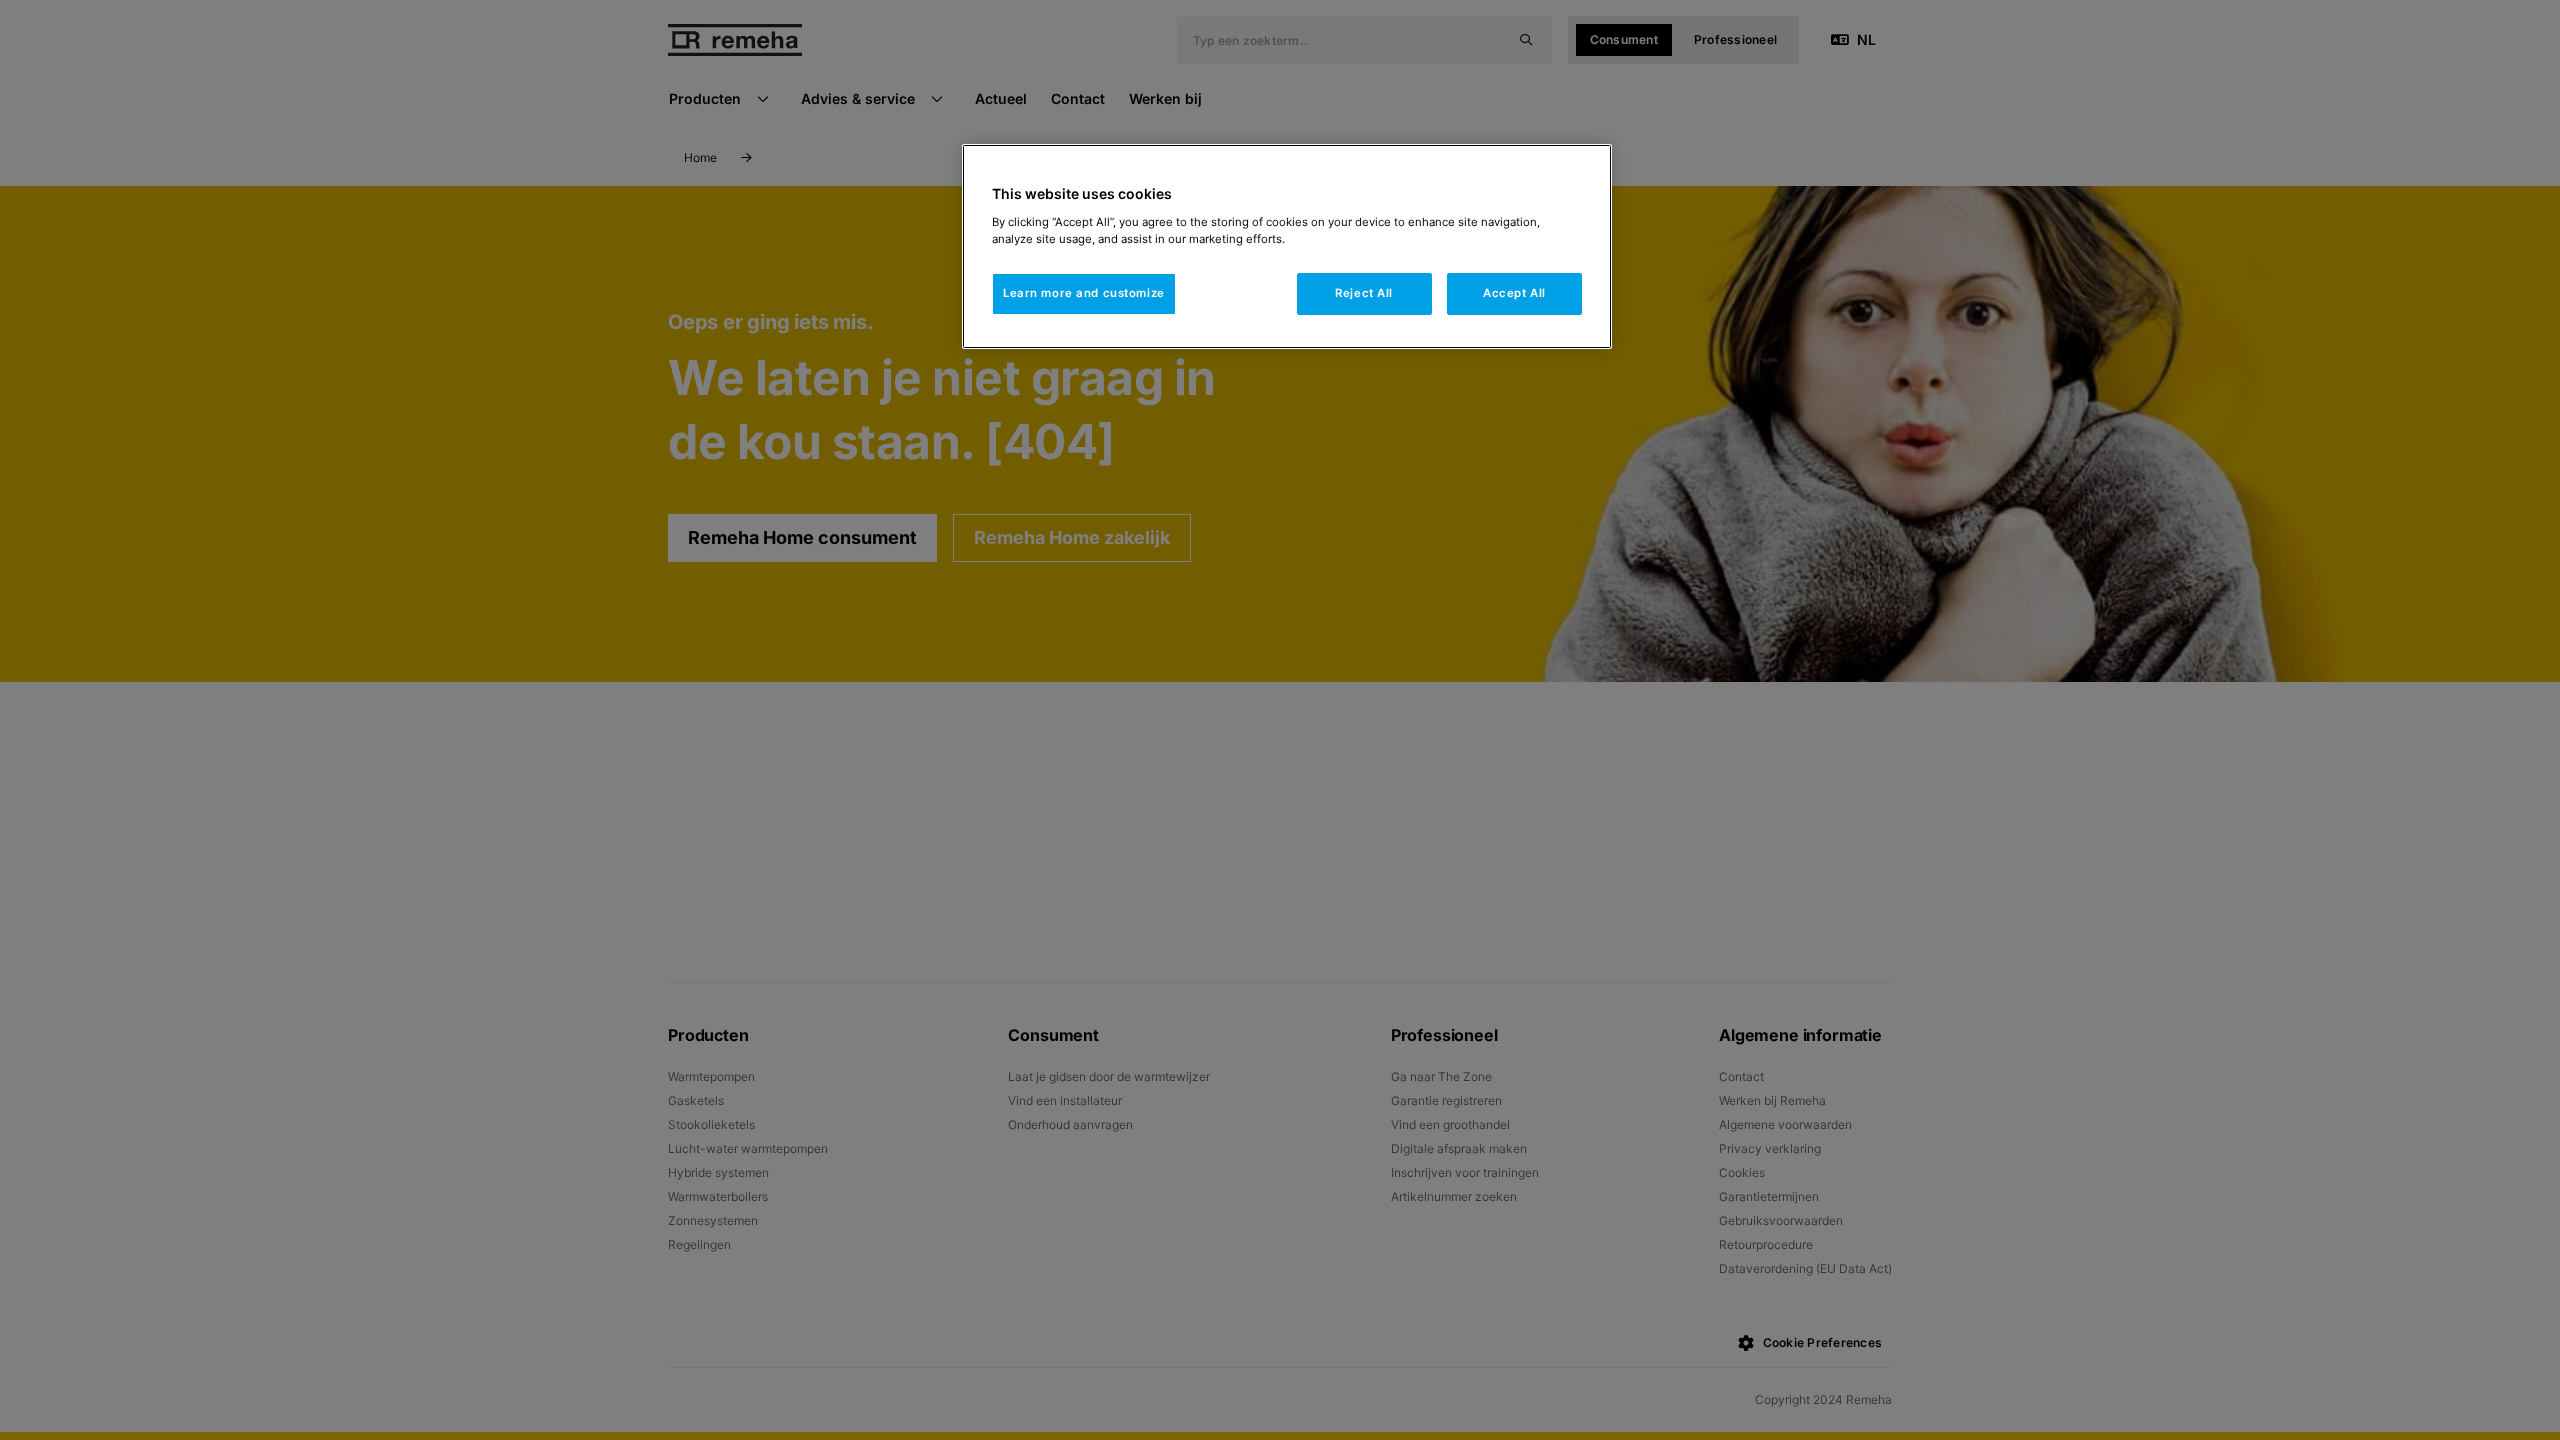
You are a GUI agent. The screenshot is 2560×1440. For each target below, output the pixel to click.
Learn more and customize (1084, 293)
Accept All (1514, 293)
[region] (1287, 246)
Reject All (1364, 293)
